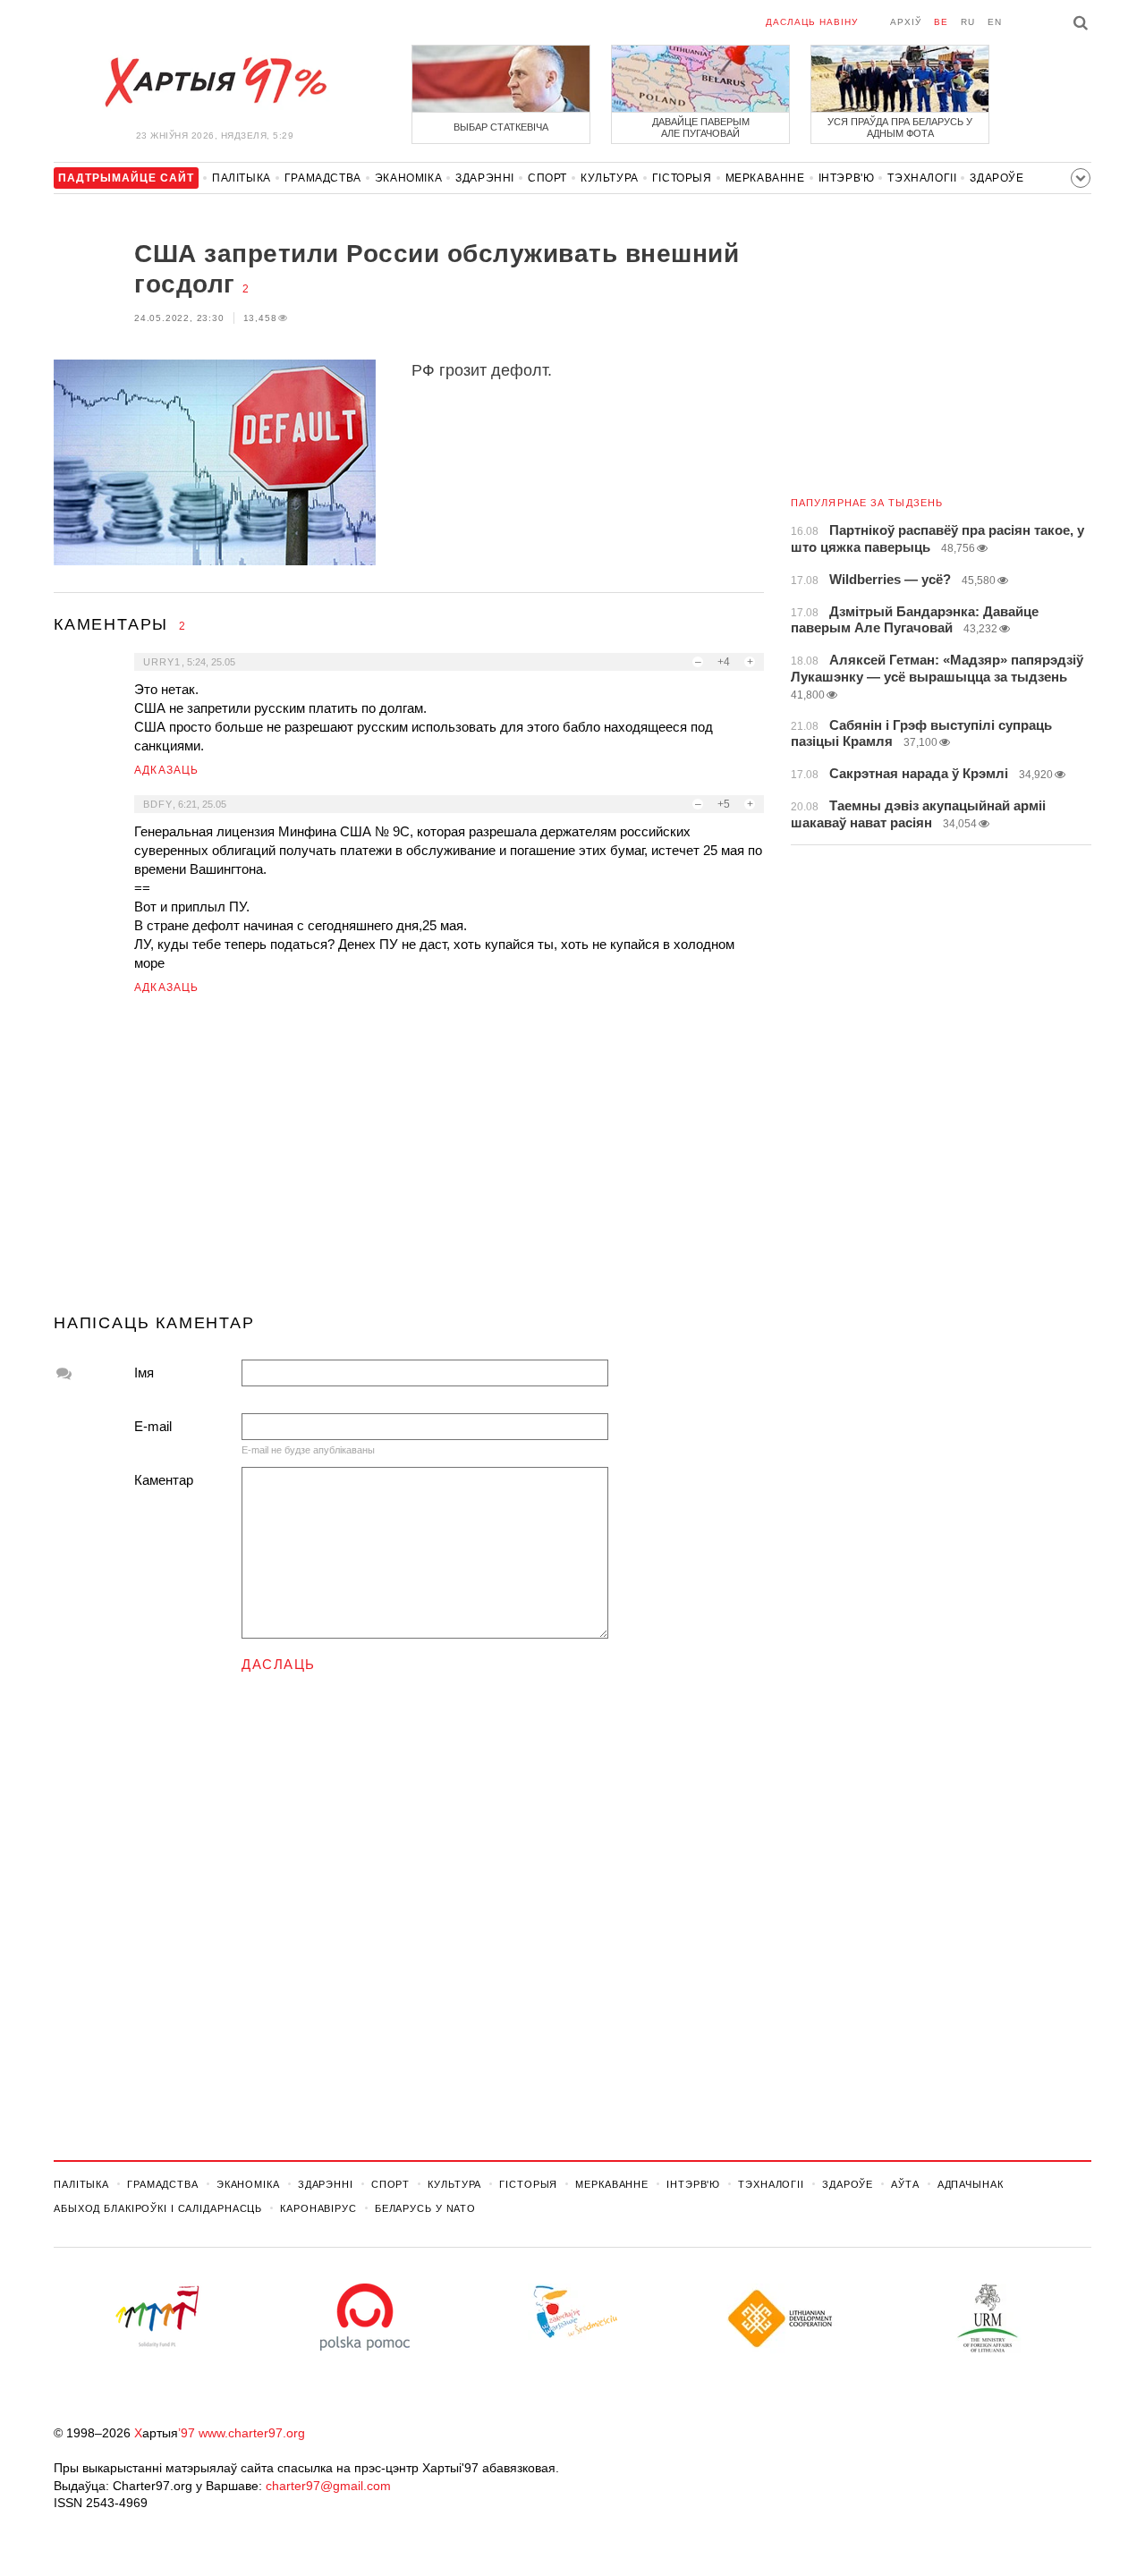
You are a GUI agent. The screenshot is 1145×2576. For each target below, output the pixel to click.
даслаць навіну (812, 22)
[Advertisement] (409, 1162)
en (995, 22)
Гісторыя (682, 178)
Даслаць (279, 1664)
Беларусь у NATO (425, 2208)
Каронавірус (318, 2208)
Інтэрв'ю (847, 178)
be (941, 22)
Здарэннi (485, 178)
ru (968, 22)
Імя (144, 1373)
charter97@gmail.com (328, 2486)
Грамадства (323, 178)
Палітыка (242, 178)
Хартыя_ (215, 82)
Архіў (906, 22)
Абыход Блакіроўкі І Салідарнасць (158, 2208)
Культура (610, 178)
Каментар (164, 1480)
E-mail (153, 1426)
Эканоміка (408, 178)
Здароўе (997, 178)
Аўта (905, 2184)
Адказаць (167, 770)
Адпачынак (971, 2184)
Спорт (547, 178)
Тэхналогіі (922, 178)
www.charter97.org (252, 2433)
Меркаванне (765, 178)
